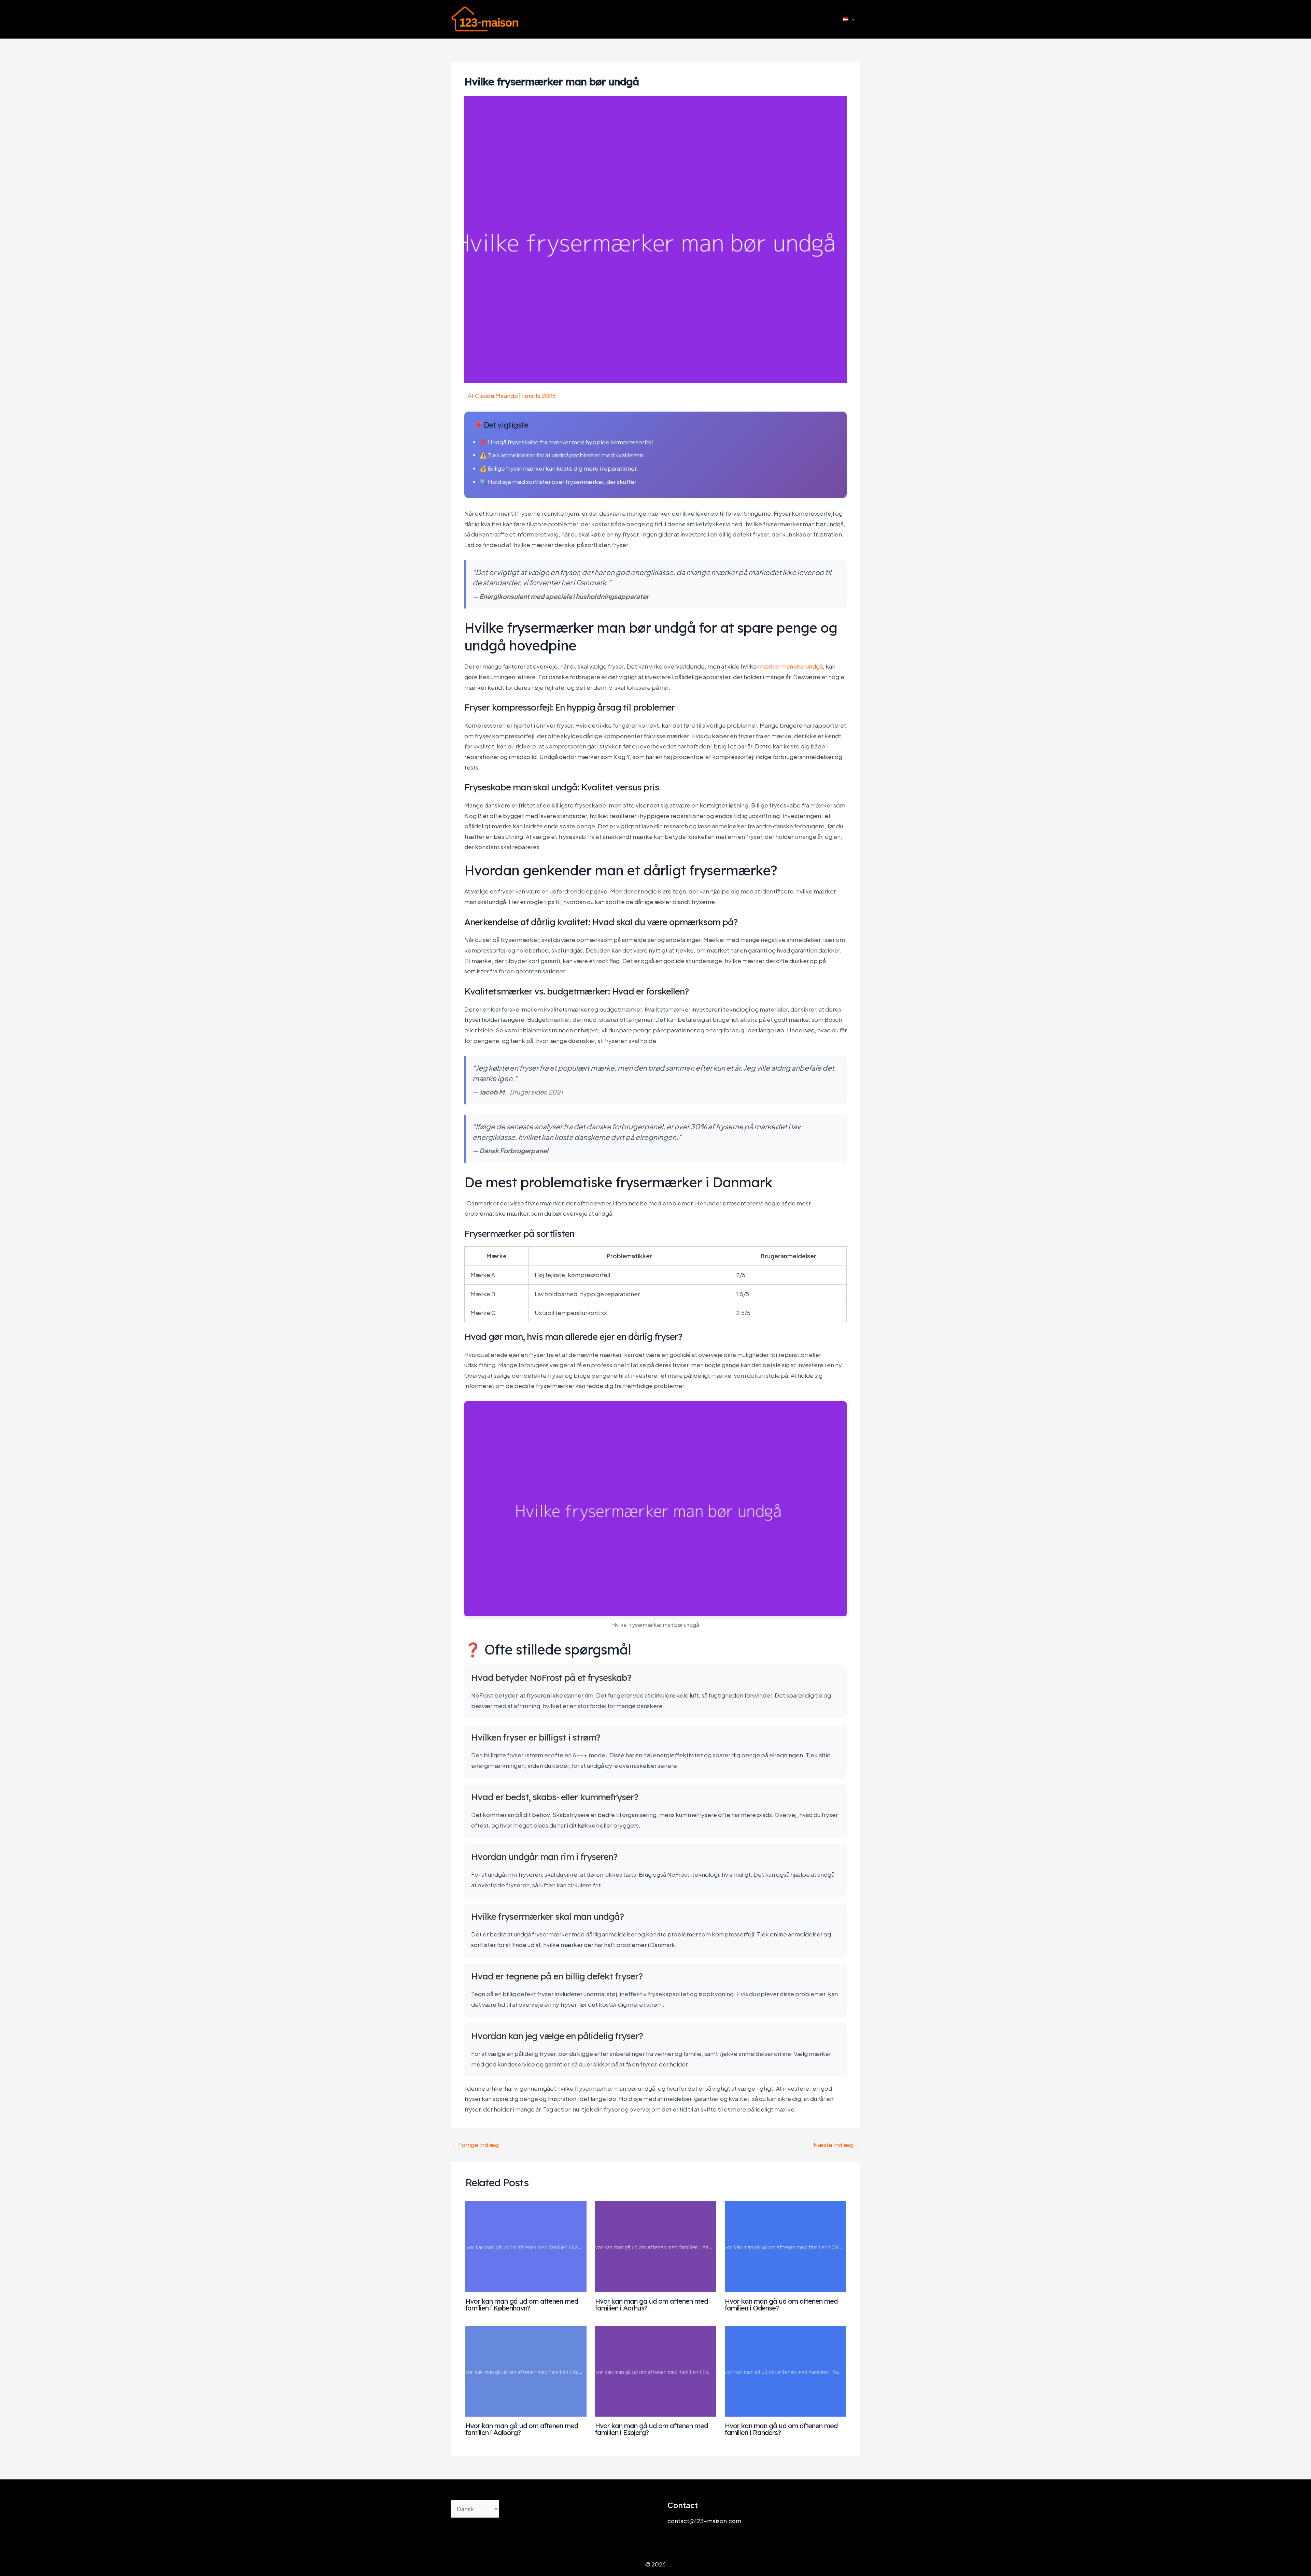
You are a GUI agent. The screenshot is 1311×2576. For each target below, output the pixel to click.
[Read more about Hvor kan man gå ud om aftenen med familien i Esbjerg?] (656, 2370)
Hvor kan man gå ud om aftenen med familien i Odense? (781, 2305)
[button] (851, 19)
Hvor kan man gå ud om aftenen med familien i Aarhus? (651, 2305)
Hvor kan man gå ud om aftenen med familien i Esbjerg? (651, 2429)
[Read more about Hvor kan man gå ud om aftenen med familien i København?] (526, 2246)
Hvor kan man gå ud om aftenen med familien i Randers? (781, 2429)
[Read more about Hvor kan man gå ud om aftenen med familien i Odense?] (785, 2246)
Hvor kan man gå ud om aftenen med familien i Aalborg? (522, 2429)
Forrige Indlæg (475, 2145)
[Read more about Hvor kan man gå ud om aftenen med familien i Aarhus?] (656, 2246)
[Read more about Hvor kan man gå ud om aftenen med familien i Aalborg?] (526, 2370)
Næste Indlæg (837, 2145)
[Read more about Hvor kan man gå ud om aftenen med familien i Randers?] (785, 2370)
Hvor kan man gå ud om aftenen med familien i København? (522, 2305)
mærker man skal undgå (790, 666)
